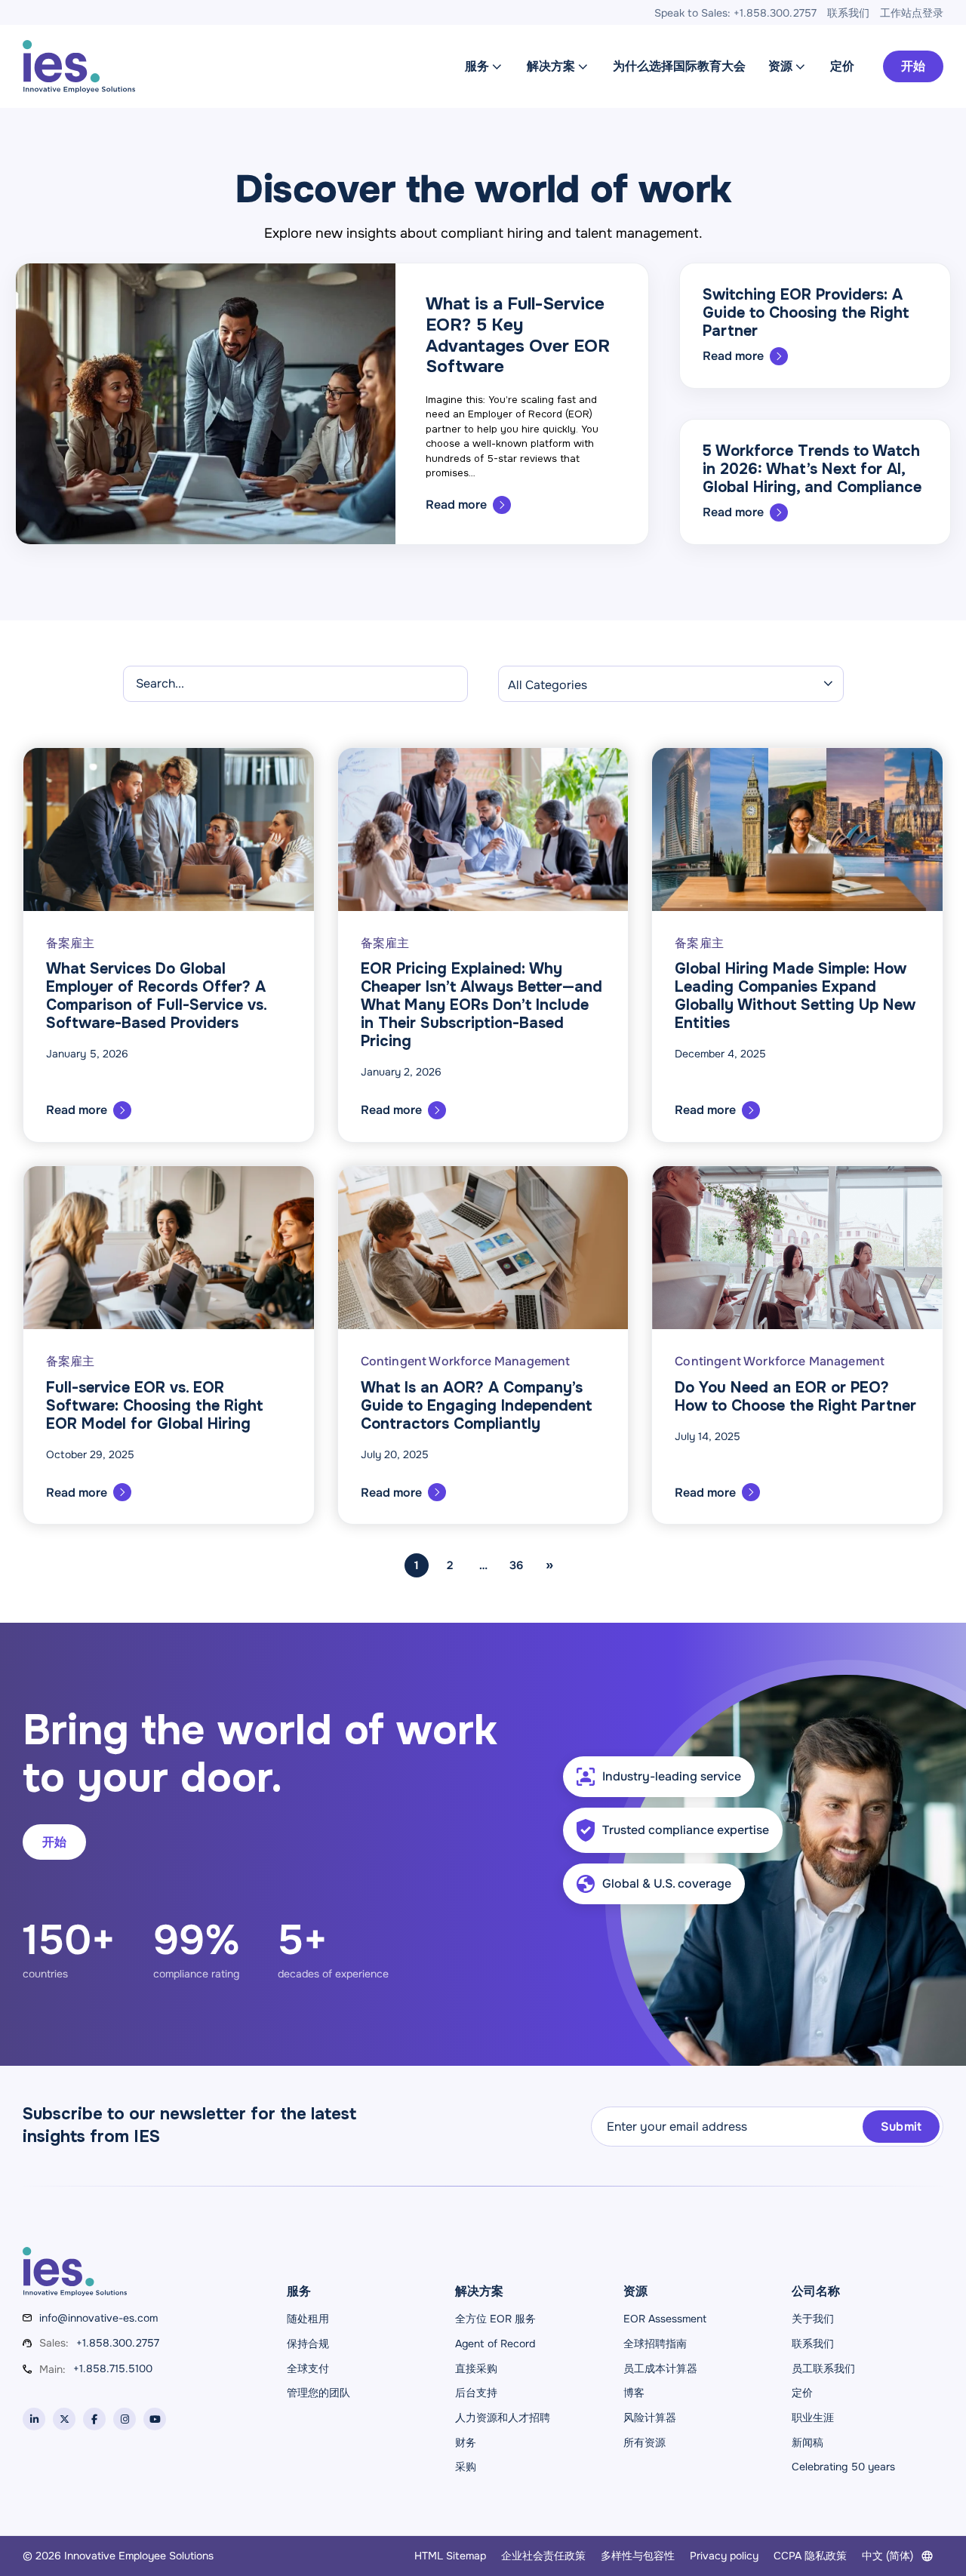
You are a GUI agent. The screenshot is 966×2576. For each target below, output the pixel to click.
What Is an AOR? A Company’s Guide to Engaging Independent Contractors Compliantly (476, 1406)
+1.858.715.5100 (113, 2368)
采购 (466, 2467)
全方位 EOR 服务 (495, 2319)
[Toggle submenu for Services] (497, 66)
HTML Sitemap (450, 2556)
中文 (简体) (888, 2556)
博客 (634, 2393)
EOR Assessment (665, 2319)
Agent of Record (495, 2344)
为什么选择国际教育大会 (679, 66)
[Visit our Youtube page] (155, 2419)
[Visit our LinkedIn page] (34, 2419)
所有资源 (645, 2442)
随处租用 (308, 2319)
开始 (913, 66)
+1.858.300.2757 (118, 2343)
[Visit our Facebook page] (94, 2419)
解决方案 (551, 66)
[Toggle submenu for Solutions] (583, 66)
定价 (842, 66)
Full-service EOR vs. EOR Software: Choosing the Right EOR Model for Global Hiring (154, 1406)
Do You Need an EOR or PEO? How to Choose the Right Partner (795, 1397)
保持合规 (308, 2344)
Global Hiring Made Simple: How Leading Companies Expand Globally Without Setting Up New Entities (795, 996)
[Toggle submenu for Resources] (800, 66)
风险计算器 (650, 2418)
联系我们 (813, 2344)
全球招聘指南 (655, 2344)
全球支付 (308, 2368)
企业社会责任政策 (543, 2556)
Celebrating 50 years (843, 2467)
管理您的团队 (318, 2393)
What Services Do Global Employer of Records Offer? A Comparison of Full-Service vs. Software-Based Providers (156, 996)
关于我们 (813, 2319)
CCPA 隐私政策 (810, 2556)
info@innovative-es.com (98, 2318)
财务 (466, 2442)
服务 (477, 66)
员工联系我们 (823, 2368)
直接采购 (476, 2368)
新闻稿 (808, 2442)
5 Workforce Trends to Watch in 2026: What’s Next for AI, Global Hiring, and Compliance (812, 469)
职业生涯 (813, 2418)
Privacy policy (724, 2556)
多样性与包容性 (638, 2556)
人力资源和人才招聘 (503, 2418)
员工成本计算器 (660, 2368)
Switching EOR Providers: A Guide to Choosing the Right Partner (806, 313)
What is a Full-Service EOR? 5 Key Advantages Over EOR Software (518, 335)
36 (516, 1565)
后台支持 (476, 2393)
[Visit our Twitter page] (64, 2419)
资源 (780, 66)
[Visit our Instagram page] (125, 2419)
